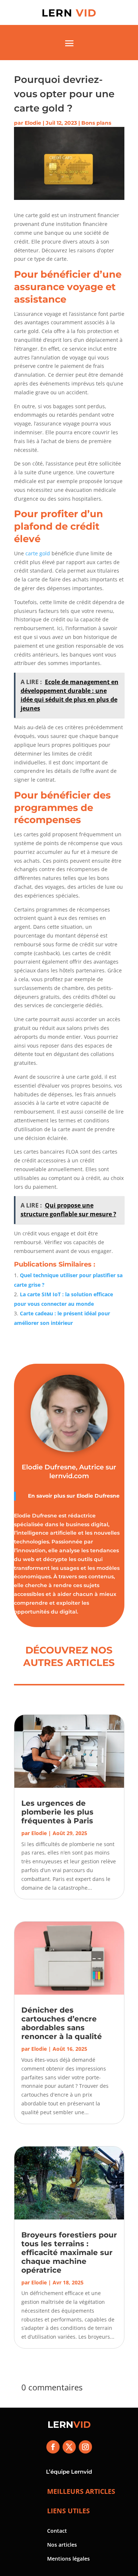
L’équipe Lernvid (69, 2472)
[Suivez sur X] (69, 2447)
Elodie (33, 123)
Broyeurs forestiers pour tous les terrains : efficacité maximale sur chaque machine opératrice (69, 2252)
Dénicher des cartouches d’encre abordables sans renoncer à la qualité (62, 2023)
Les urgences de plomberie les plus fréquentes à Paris (58, 1812)
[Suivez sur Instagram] (85, 2447)
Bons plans (96, 123)
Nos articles (62, 2545)
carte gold (38, 553)
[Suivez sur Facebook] (53, 2447)
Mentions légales (68, 2559)
